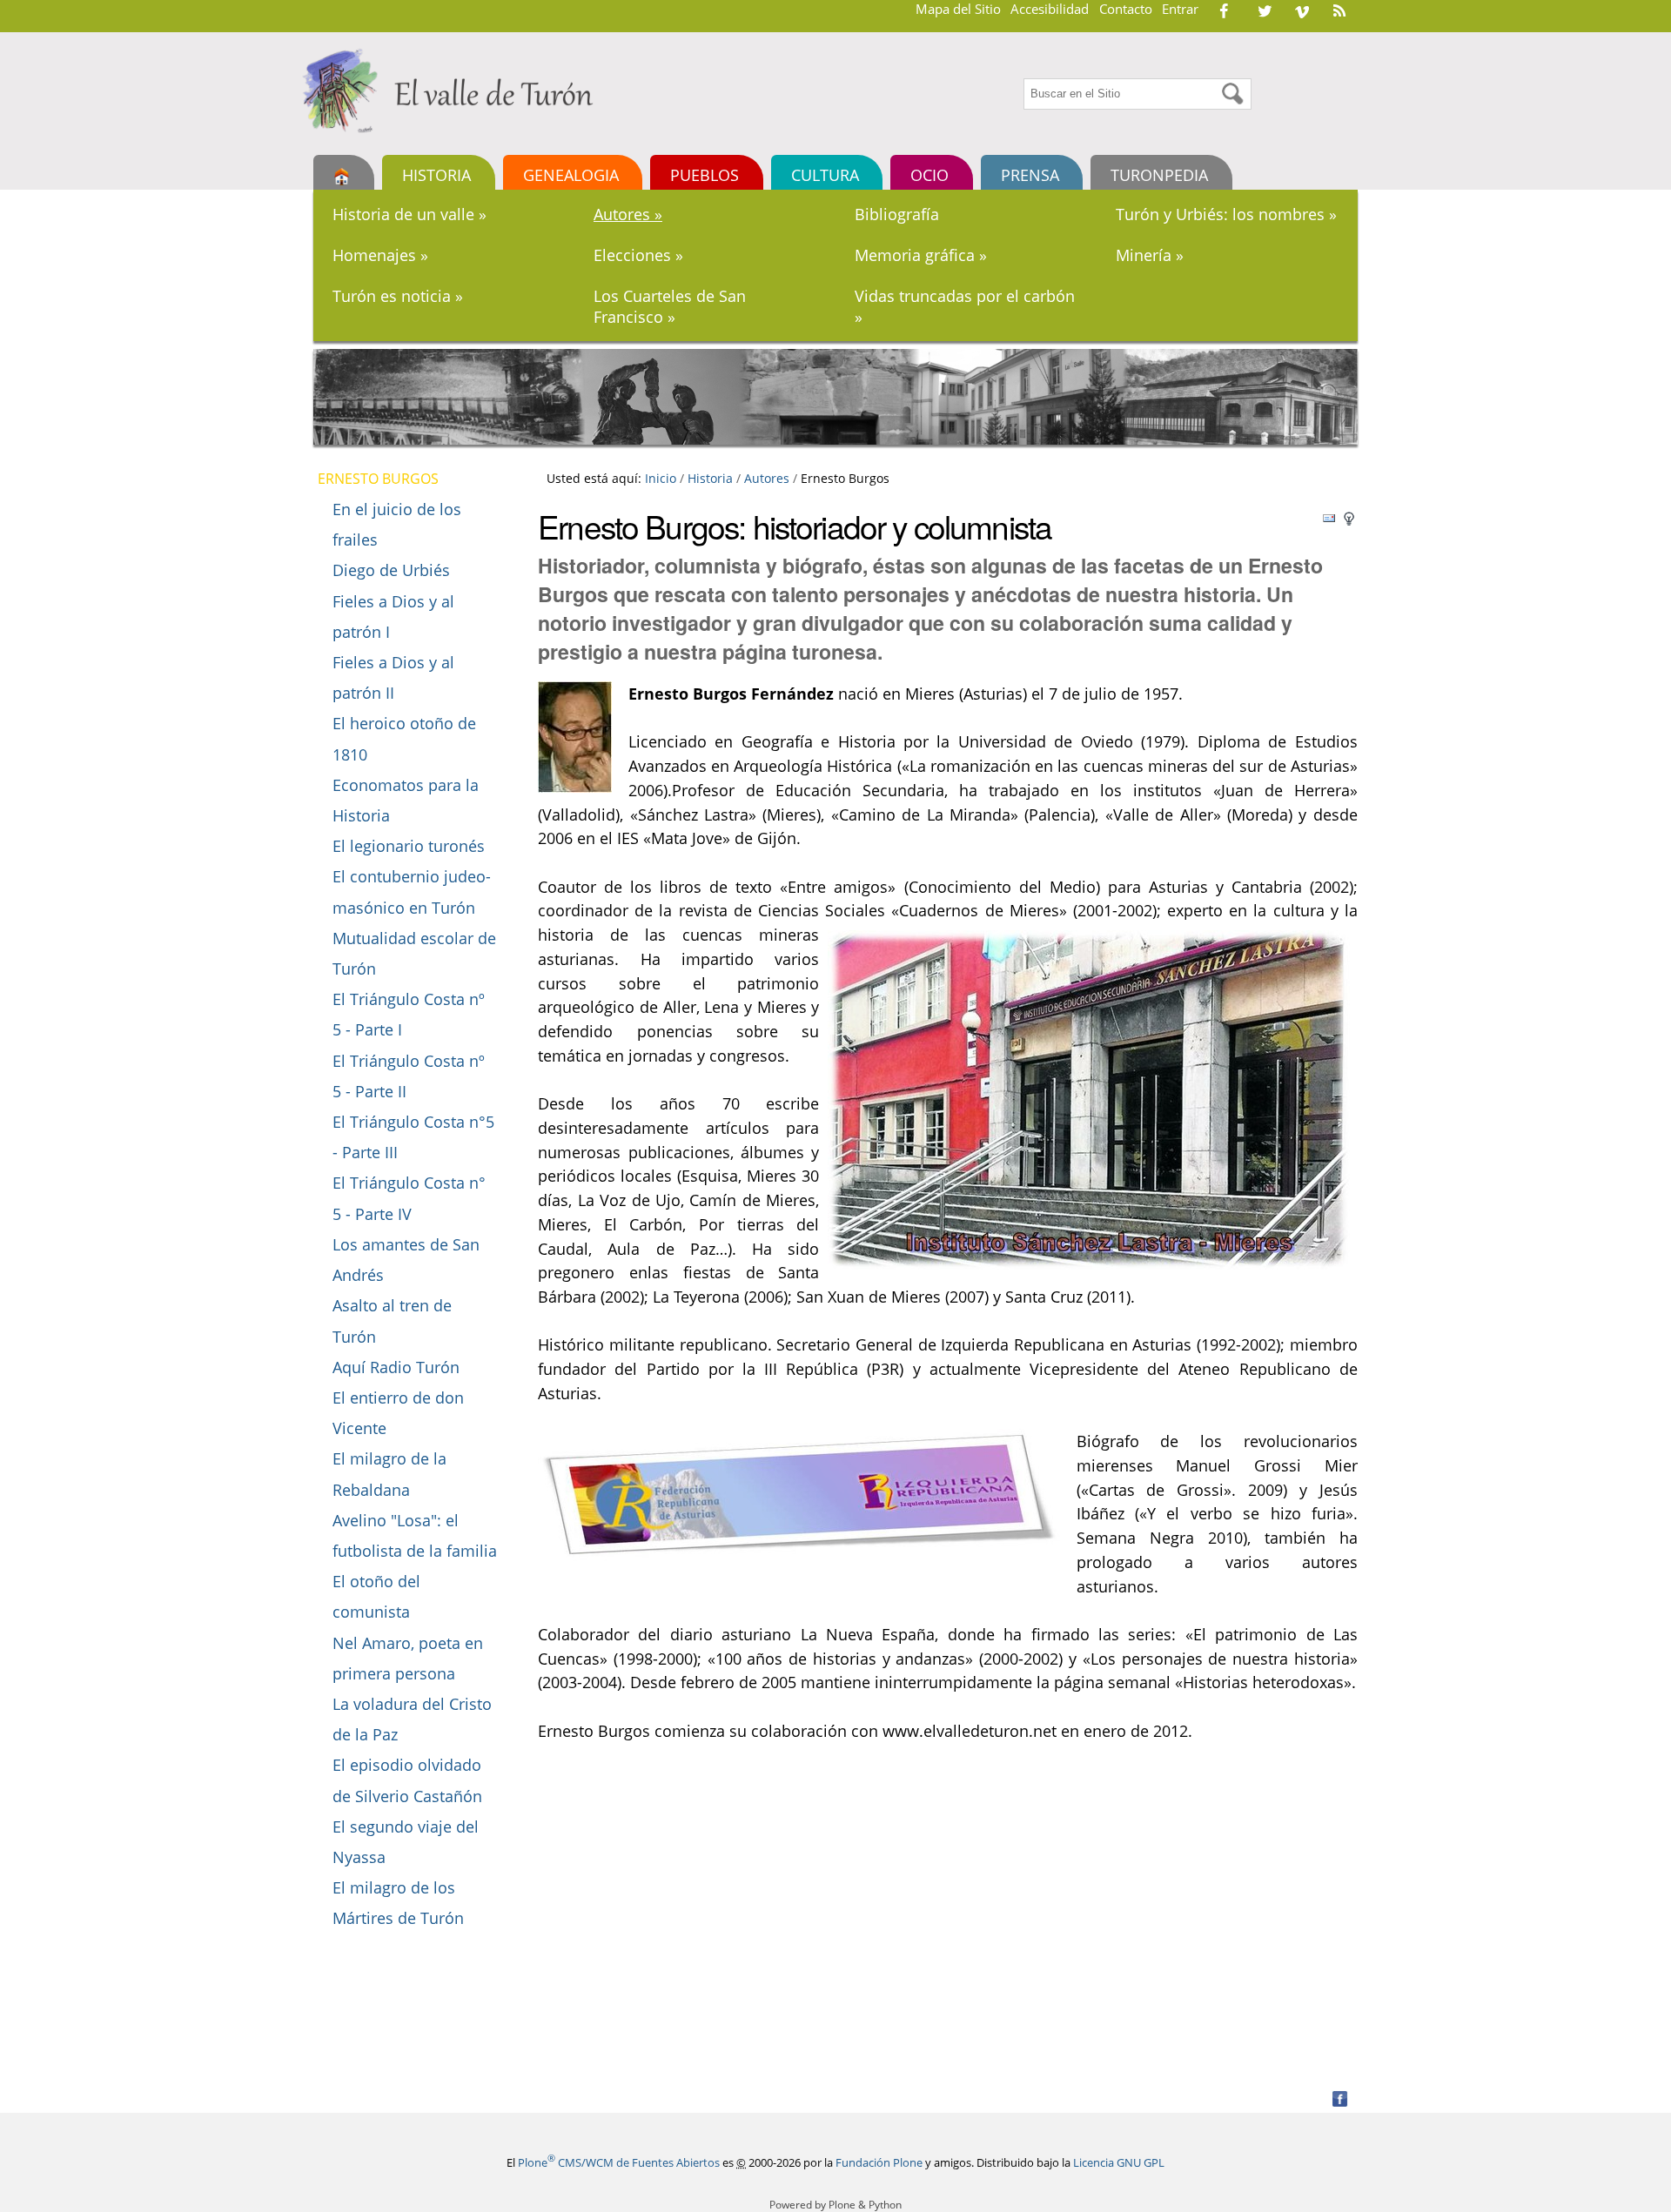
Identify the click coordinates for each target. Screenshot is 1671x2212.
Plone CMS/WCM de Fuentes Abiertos (619, 2162)
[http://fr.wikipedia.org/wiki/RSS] (1339, 10)
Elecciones (638, 255)
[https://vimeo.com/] (1302, 10)
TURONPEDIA (1159, 174)
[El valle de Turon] (454, 90)
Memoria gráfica (921, 255)
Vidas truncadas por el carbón (965, 306)
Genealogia (571, 174)
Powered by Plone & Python (835, 2205)
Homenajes (380, 255)
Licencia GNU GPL (1119, 2162)
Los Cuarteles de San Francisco (670, 306)
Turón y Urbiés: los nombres (1226, 214)
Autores (628, 214)
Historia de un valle (409, 214)
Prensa (1030, 174)
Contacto (1126, 9)
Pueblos (705, 174)
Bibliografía (897, 214)
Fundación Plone (879, 2162)
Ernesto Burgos (378, 479)
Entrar (1180, 9)
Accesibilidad (1050, 9)
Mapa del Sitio (958, 9)
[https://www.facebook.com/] (1224, 10)
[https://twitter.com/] (1265, 10)
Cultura (825, 174)
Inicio (661, 478)
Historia (436, 174)
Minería (1150, 255)
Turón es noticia (398, 296)
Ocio (929, 174)
